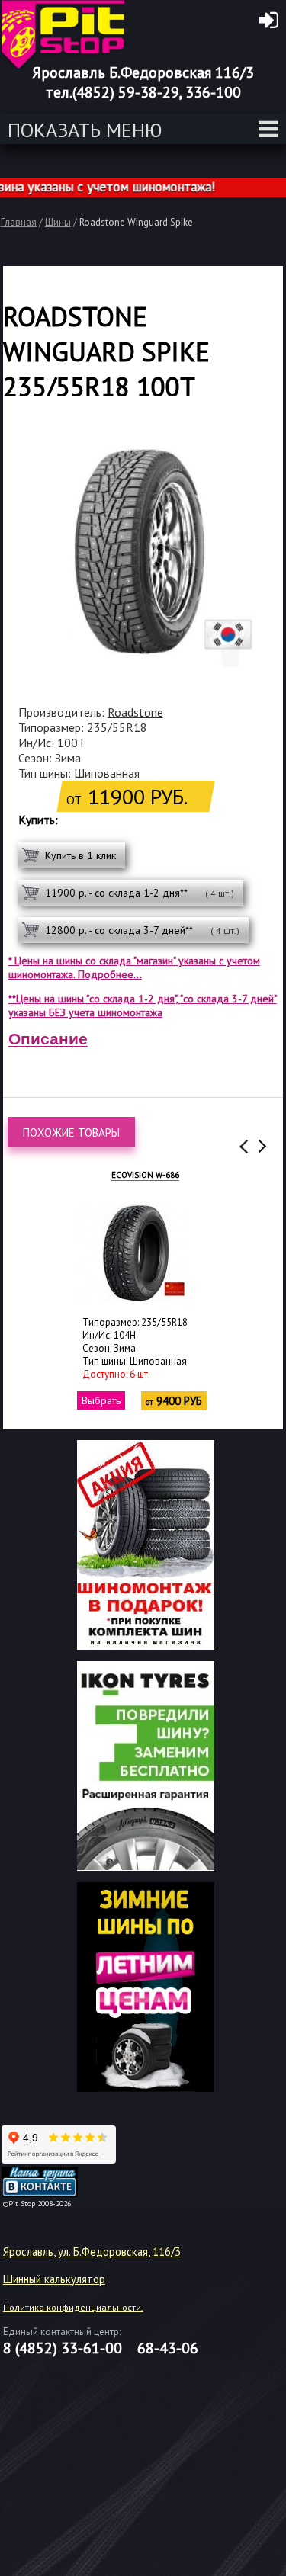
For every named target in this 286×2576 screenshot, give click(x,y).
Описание (48, 1039)
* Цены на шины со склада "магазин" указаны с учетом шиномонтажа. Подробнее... (134, 967)
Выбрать (101, 1400)
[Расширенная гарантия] (146, 1866)
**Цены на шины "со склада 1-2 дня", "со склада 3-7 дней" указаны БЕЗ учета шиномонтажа (143, 1006)
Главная (19, 222)
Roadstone (135, 712)
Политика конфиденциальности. (73, 2307)
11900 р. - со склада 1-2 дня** (140, 893)
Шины (58, 222)
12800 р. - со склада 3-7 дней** (142, 930)
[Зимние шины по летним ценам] (146, 2087)
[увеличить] (132, 1253)
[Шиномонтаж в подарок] (146, 1645)
